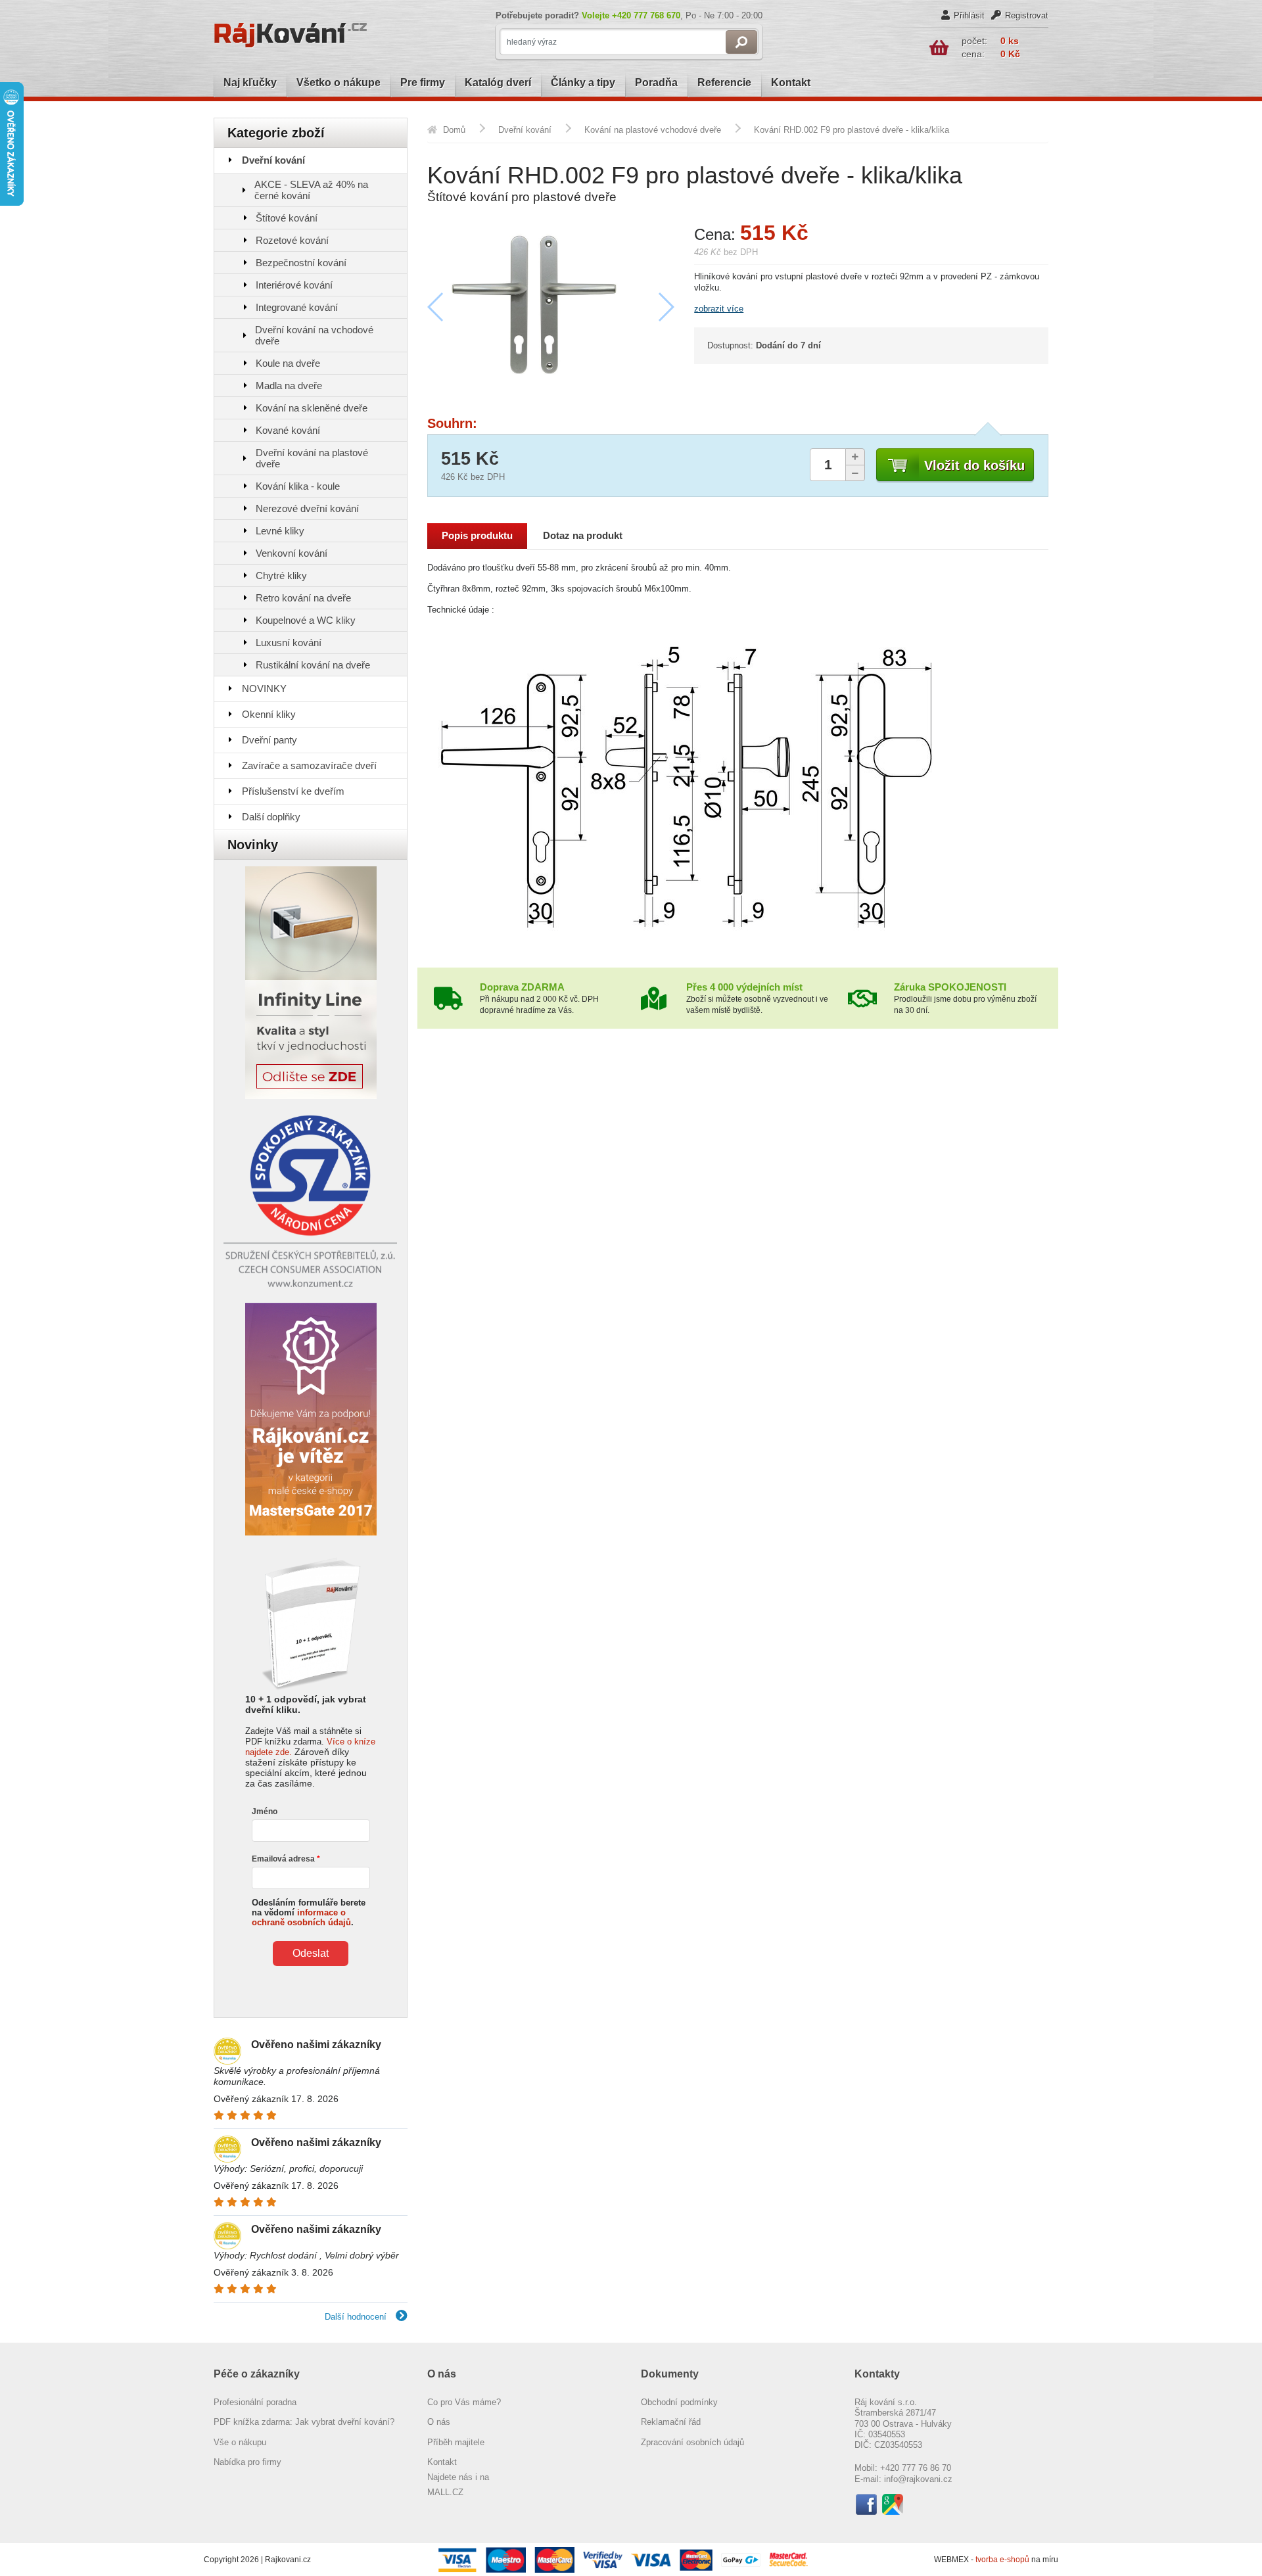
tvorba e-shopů (1002, 2560)
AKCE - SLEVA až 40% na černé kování (311, 190)
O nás (439, 2422)
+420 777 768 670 (646, 15)
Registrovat (1027, 15)
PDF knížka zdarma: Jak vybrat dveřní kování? (304, 2422)
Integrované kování (297, 307)
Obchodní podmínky (679, 2402)
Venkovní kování (292, 553)
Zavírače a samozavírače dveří (309, 765)
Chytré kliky (281, 575)
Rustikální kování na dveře (313, 665)
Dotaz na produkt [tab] (583, 536)
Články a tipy (583, 82)
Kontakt (791, 82)
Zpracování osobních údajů (692, 2442)
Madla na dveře (289, 386)
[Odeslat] (741, 42)
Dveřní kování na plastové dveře (312, 458)
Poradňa (656, 82)
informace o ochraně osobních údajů (301, 1917)
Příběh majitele (456, 2442)
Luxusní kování (289, 643)
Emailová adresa (283, 1859)
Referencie (724, 82)
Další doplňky (271, 817)
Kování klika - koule (298, 486)
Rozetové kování (292, 240)
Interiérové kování (294, 285)
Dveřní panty (269, 740)
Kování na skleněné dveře (312, 408)
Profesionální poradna (255, 2402)
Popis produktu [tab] (477, 536)
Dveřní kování (273, 160)
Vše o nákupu (240, 2442)
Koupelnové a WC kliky (306, 620)
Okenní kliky (269, 714)
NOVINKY (264, 689)
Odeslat (311, 1953)
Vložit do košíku (974, 465)
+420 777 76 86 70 (916, 2468)
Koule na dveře (288, 363)
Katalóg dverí (498, 82)
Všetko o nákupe (339, 82)
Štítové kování (287, 218)
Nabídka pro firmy (247, 2462)
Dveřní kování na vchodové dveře (314, 335)
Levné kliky (280, 531)
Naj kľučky (250, 82)
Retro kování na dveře (303, 598)
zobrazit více (719, 309)
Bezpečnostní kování (301, 263)
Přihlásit (969, 15)
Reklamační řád (671, 2422)
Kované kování (288, 430)
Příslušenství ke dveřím (293, 791)
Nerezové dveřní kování (307, 508)
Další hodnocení (357, 2317)
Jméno (265, 1812)
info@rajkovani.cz (918, 2479)
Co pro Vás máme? (464, 2402)
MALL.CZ (445, 2492)
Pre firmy (423, 82)
